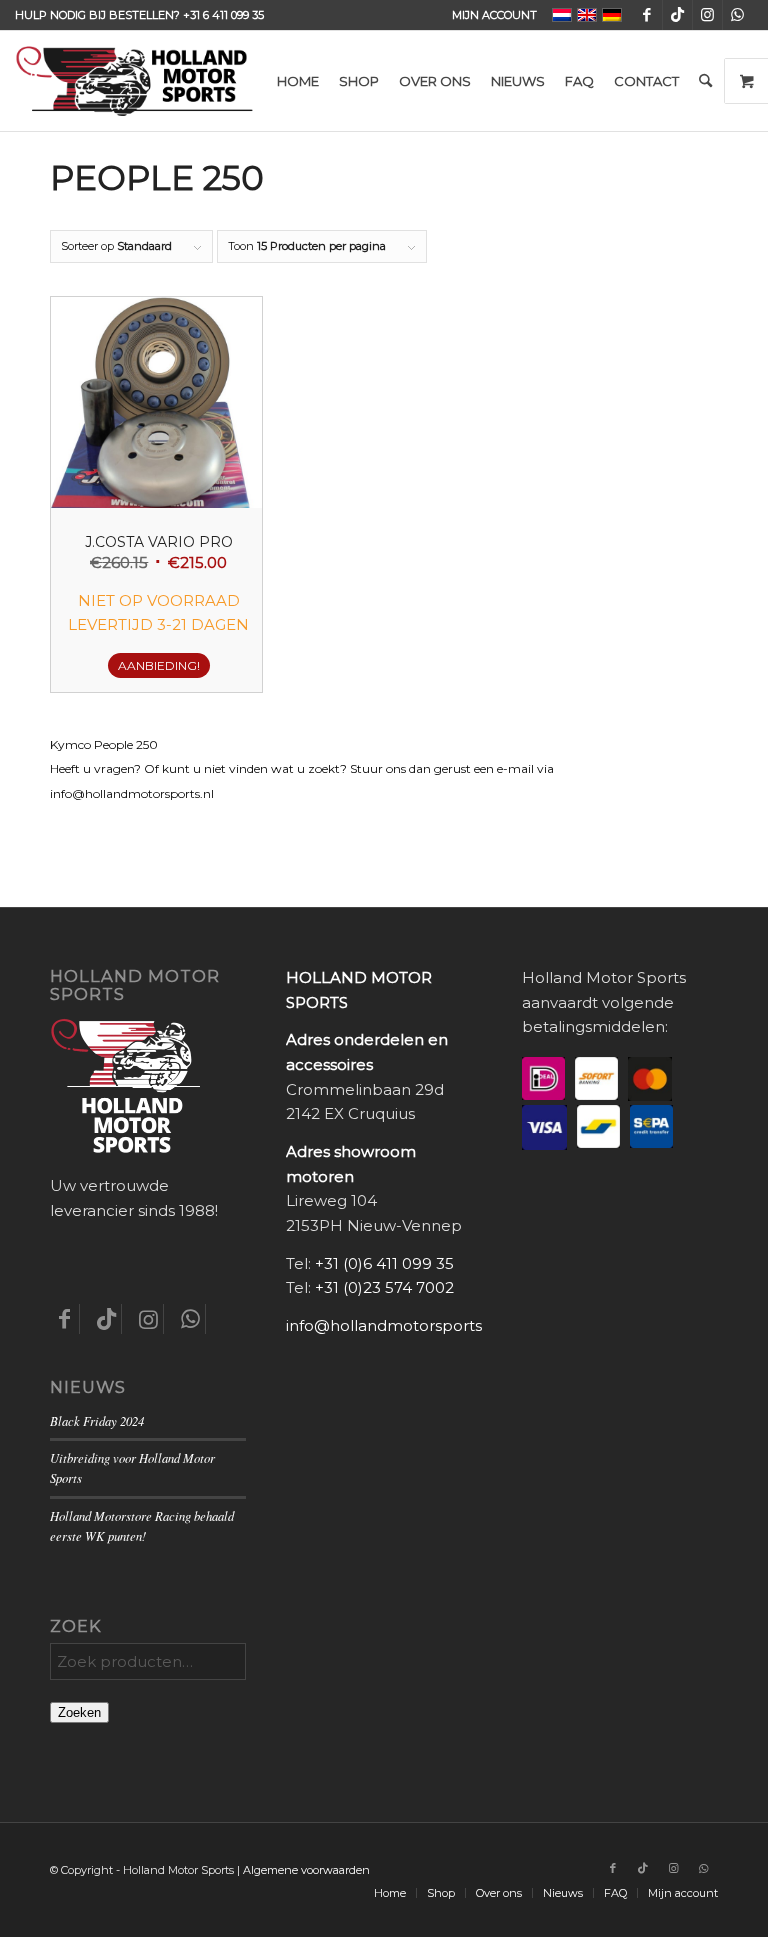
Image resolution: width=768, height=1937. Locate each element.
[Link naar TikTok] (677, 15)
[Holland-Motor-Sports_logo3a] (134, 81)
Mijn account (494, 15)
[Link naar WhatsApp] (738, 15)
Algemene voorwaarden (306, 1870)
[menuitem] (489, 15)
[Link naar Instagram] (707, 15)
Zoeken (79, 1712)
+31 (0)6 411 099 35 (384, 1263)
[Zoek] (705, 81)
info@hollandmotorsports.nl (392, 1325)
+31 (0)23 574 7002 (384, 1287)
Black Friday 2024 (97, 1420)
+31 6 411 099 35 (223, 15)
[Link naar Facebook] (647, 15)
